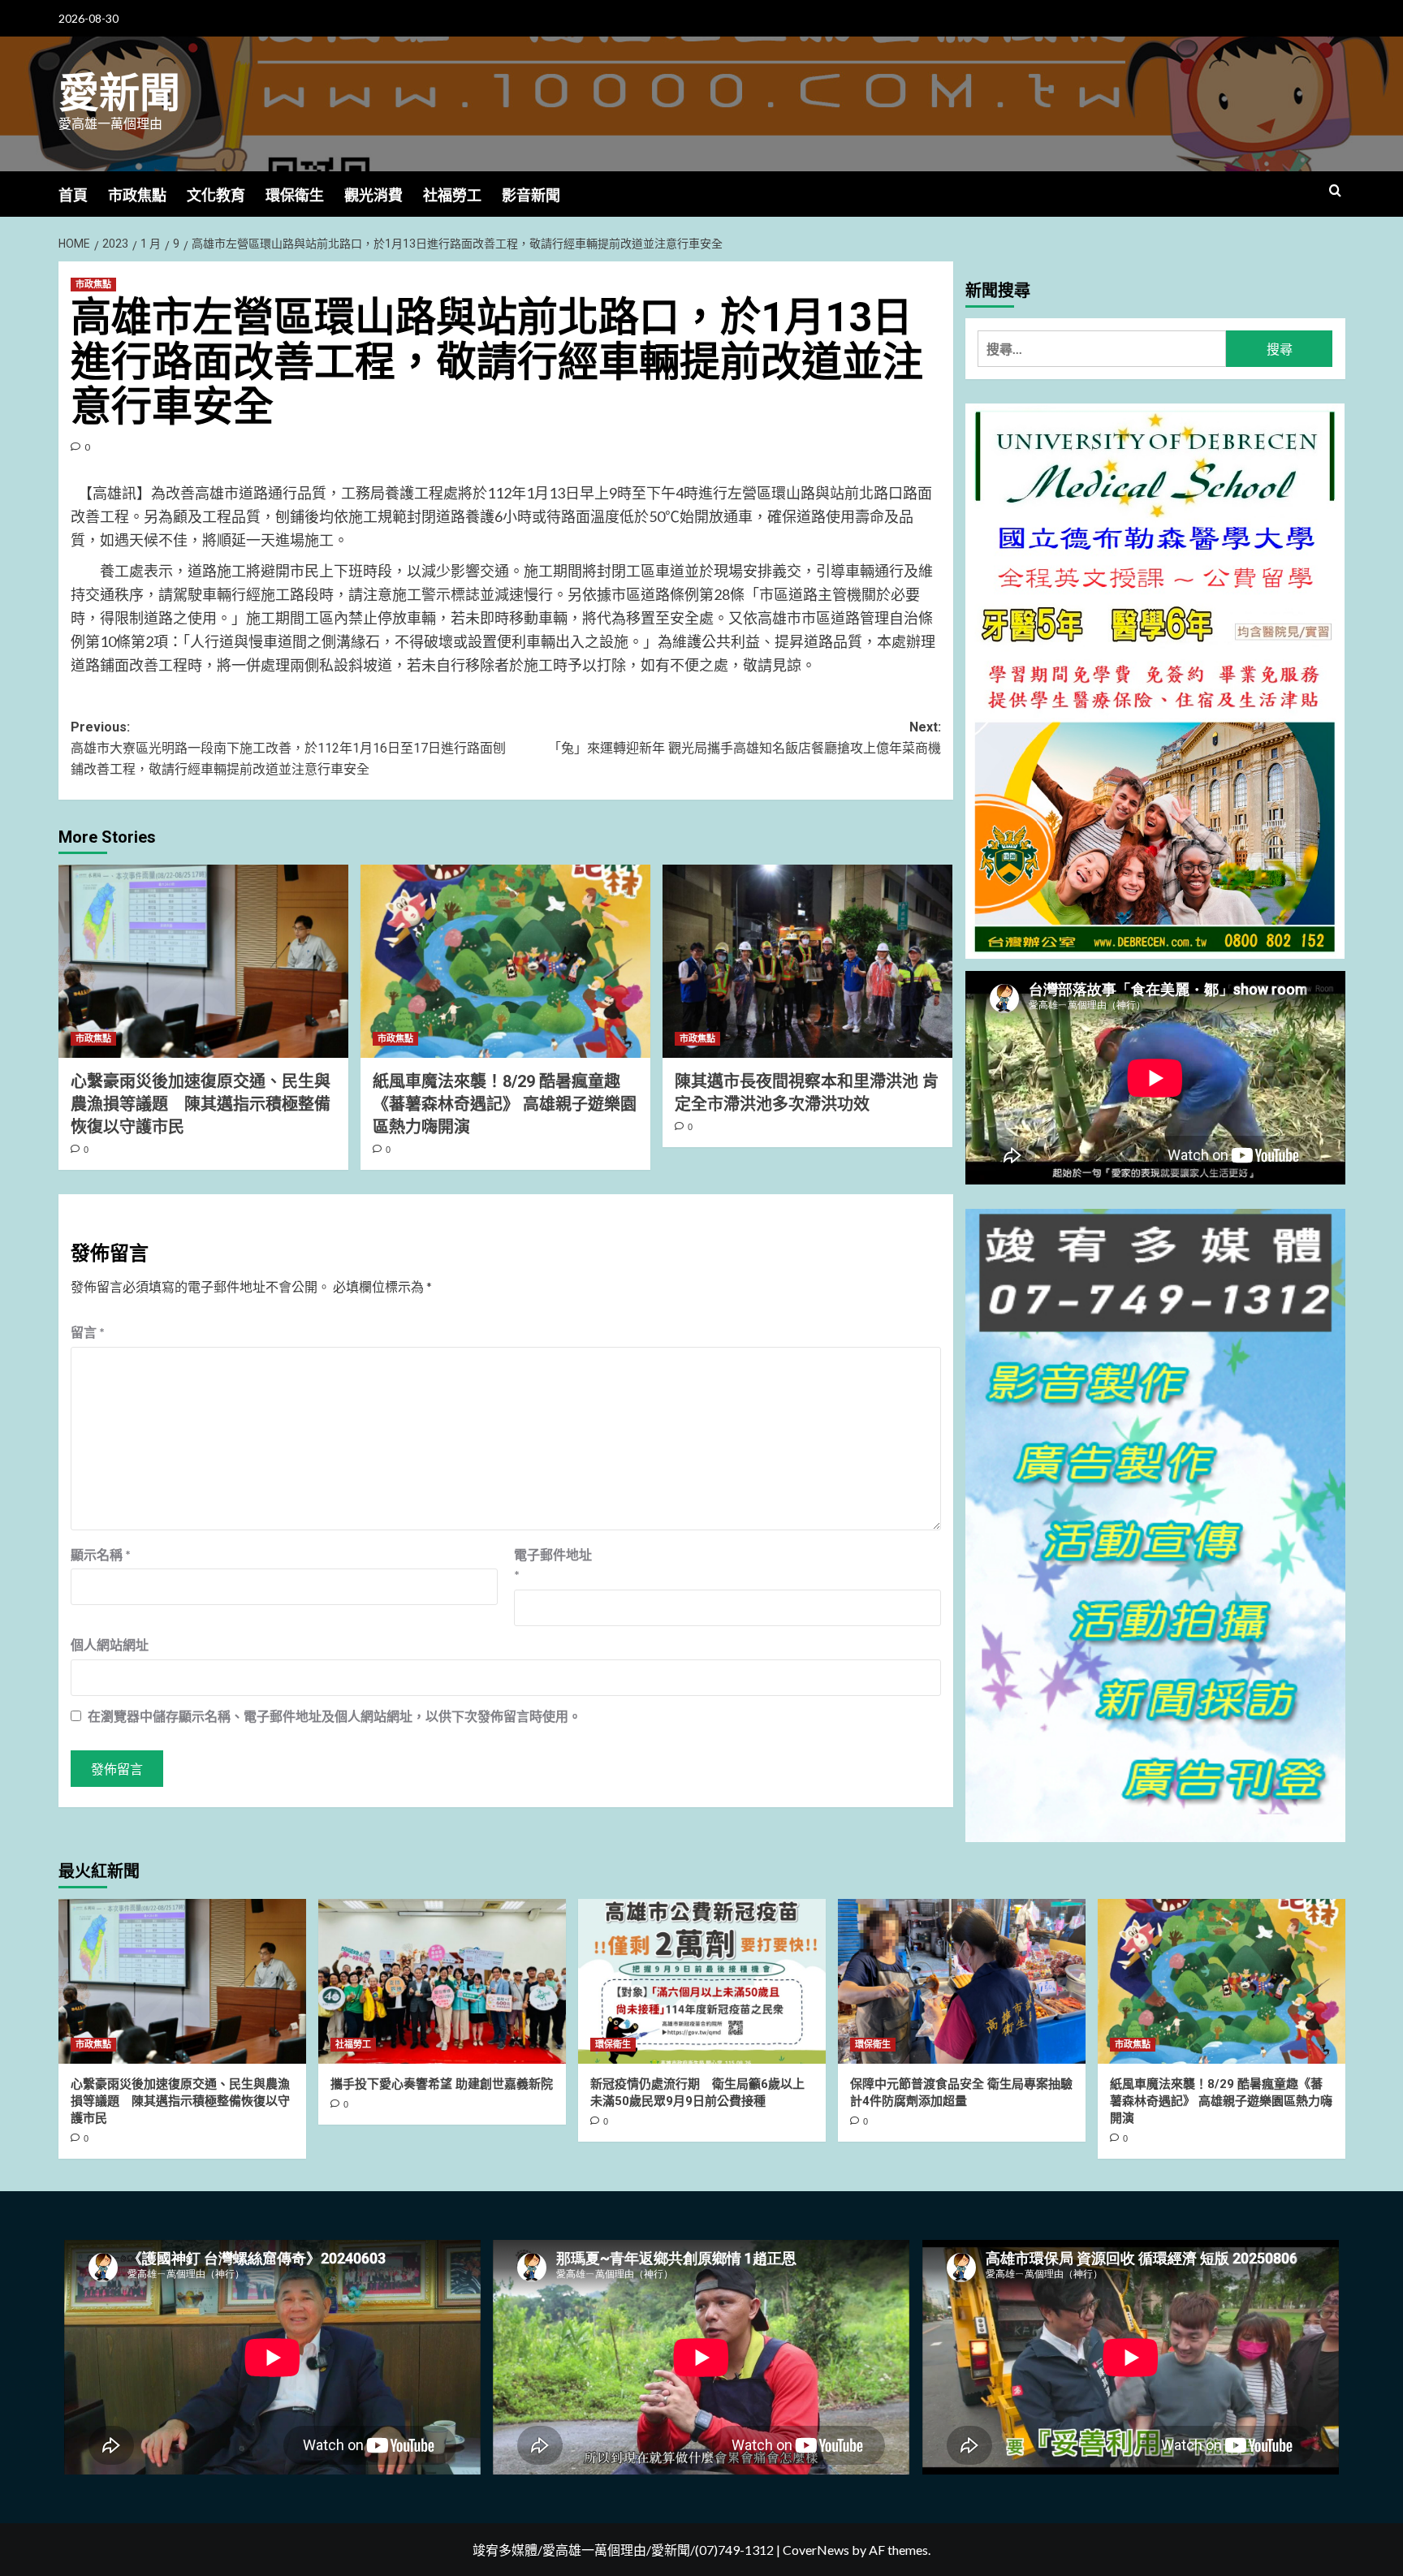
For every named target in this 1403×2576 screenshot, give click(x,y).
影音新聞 (531, 195)
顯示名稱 (101, 1554)
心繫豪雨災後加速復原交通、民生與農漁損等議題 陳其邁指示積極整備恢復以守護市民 (201, 1104)
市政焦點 (137, 195)
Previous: (288, 748)
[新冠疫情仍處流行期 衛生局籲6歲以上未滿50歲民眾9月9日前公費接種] (702, 1981)
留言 (88, 1332)
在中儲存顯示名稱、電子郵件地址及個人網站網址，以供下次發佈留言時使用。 (335, 1716)
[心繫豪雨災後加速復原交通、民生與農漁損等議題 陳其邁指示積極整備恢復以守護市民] (203, 961)
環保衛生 (295, 195)
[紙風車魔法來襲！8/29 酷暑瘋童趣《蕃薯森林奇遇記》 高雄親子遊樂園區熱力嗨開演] (505, 961)
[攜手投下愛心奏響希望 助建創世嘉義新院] (442, 1981)
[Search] (1335, 191)
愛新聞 (119, 93)
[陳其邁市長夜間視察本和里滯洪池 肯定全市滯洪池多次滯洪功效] (807, 961)
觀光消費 (373, 195)
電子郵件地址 (553, 1565)
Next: (745, 738)
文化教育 (216, 195)
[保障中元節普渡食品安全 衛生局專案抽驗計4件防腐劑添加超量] (962, 1981)
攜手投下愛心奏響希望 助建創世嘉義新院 (442, 2084)
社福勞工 (452, 195)
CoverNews (816, 2550)
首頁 (73, 195)
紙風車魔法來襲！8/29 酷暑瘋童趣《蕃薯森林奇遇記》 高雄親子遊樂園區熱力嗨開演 (505, 1104)
